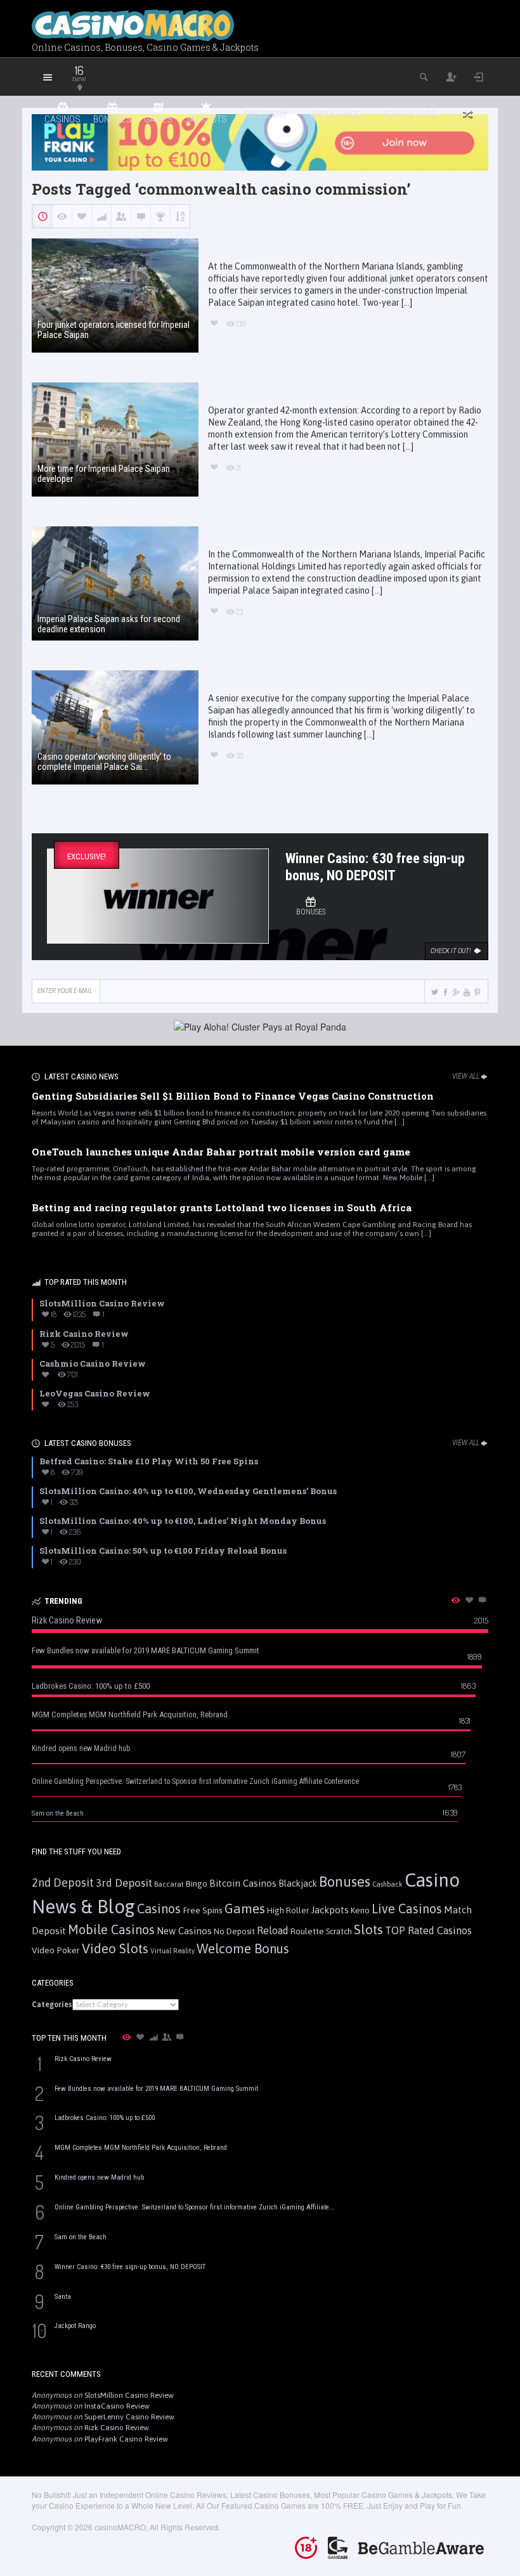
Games (245, 1909)
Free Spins (203, 1910)
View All (466, 1076)
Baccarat (169, 1884)
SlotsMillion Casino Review (129, 2395)
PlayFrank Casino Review (126, 2439)
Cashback (387, 1884)
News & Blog (410, 115)
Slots (368, 1929)
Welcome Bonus (243, 1948)
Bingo (197, 1883)
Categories (52, 2005)
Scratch (339, 1931)
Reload (273, 1930)
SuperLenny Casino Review (129, 2417)
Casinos (159, 1909)
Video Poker (56, 1950)
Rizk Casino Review (117, 2428)
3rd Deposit (124, 1883)
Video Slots (115, 1948)
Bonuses (345, 1882)
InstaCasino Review (117, 2406)
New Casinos (184, 1931)
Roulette (307, 1931)
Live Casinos (407, 1909)
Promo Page (335, 115)
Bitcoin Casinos (243, 1883)
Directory (266, 115)
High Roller (288, 1910)
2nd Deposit (63, 1883)
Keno (360, 1910)
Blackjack (298, 1883)
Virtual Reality (172, 1951)
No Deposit (234, 1931)
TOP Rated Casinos (428, 1930)
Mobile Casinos (111, 1929)
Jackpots (330, 1910)
